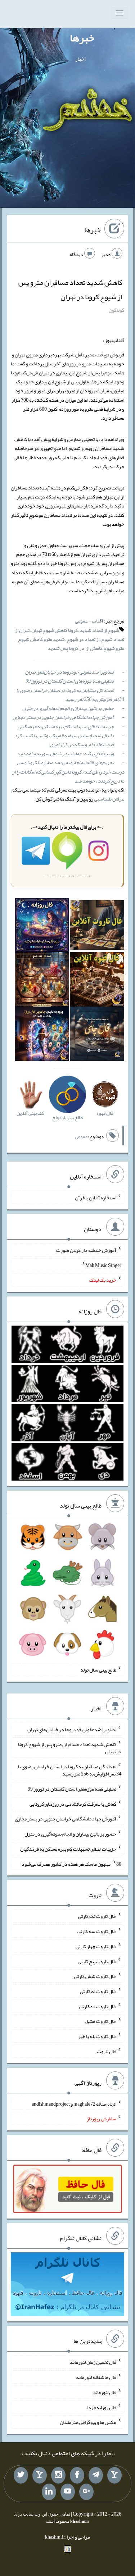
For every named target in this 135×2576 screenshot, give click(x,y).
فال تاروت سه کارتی (97, 1931)
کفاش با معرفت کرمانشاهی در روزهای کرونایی (73, 1804)
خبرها (82, 38)
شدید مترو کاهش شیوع (41, 639)
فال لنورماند (104, 2392)
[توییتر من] (21, 2475)
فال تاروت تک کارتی (97, 1916)
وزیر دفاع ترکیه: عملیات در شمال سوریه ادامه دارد (65, 753)
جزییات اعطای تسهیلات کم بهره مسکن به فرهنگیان (66, 726)
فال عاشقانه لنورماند (96, 2377)
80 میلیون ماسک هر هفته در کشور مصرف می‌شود (71, 1864)
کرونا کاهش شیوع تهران (55, 630)
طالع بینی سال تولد (98, 1670)
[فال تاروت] (97, 926)
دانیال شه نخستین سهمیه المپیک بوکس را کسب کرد (64, 735)
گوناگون (116, 310)
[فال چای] (97, 1035)
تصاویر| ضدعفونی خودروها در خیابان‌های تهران (69, 672)
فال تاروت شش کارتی (95, 1976)
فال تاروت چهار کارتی (96, 1946)
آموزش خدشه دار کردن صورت (86, 1250)
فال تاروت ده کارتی (98, 2006)
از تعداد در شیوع (83, 639)
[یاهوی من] (114, 2475)
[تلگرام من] (96, 2475)
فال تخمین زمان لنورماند (93, 2362)
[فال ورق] (42, 1035)
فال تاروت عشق (101, 2021)
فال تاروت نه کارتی (98, 1991)
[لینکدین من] (49, 2492)
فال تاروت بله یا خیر (97, 2036)
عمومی (81, 1136)
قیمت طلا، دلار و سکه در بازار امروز (81, 744)
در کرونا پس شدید (66, 648)
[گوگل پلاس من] (86, 2492)
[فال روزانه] (42, 926)
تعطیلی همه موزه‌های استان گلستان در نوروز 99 (70, 681)
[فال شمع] (42, 981)
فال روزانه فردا (102, 2407)
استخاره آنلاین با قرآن (96, 1198)
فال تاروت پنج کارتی (97, 1961)
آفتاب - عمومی (89, 621)
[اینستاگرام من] (58, 2475)
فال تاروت (107, 2051)
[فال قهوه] (97, 981)
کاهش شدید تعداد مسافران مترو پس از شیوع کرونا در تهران (70, 289)
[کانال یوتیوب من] (68, 2492)
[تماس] (40, 2475)
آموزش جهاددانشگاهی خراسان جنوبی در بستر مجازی (64, 717)
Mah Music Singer (103, 1265)
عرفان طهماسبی (109, 799)
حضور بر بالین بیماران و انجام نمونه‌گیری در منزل (68, 708)
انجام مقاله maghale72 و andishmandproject (74, 2103)
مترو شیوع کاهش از (105, 648)
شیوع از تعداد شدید (99, 630)
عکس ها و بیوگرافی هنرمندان (88, 2422)
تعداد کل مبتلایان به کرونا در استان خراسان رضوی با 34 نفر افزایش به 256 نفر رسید (70, 695)
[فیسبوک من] (77, 2475)
